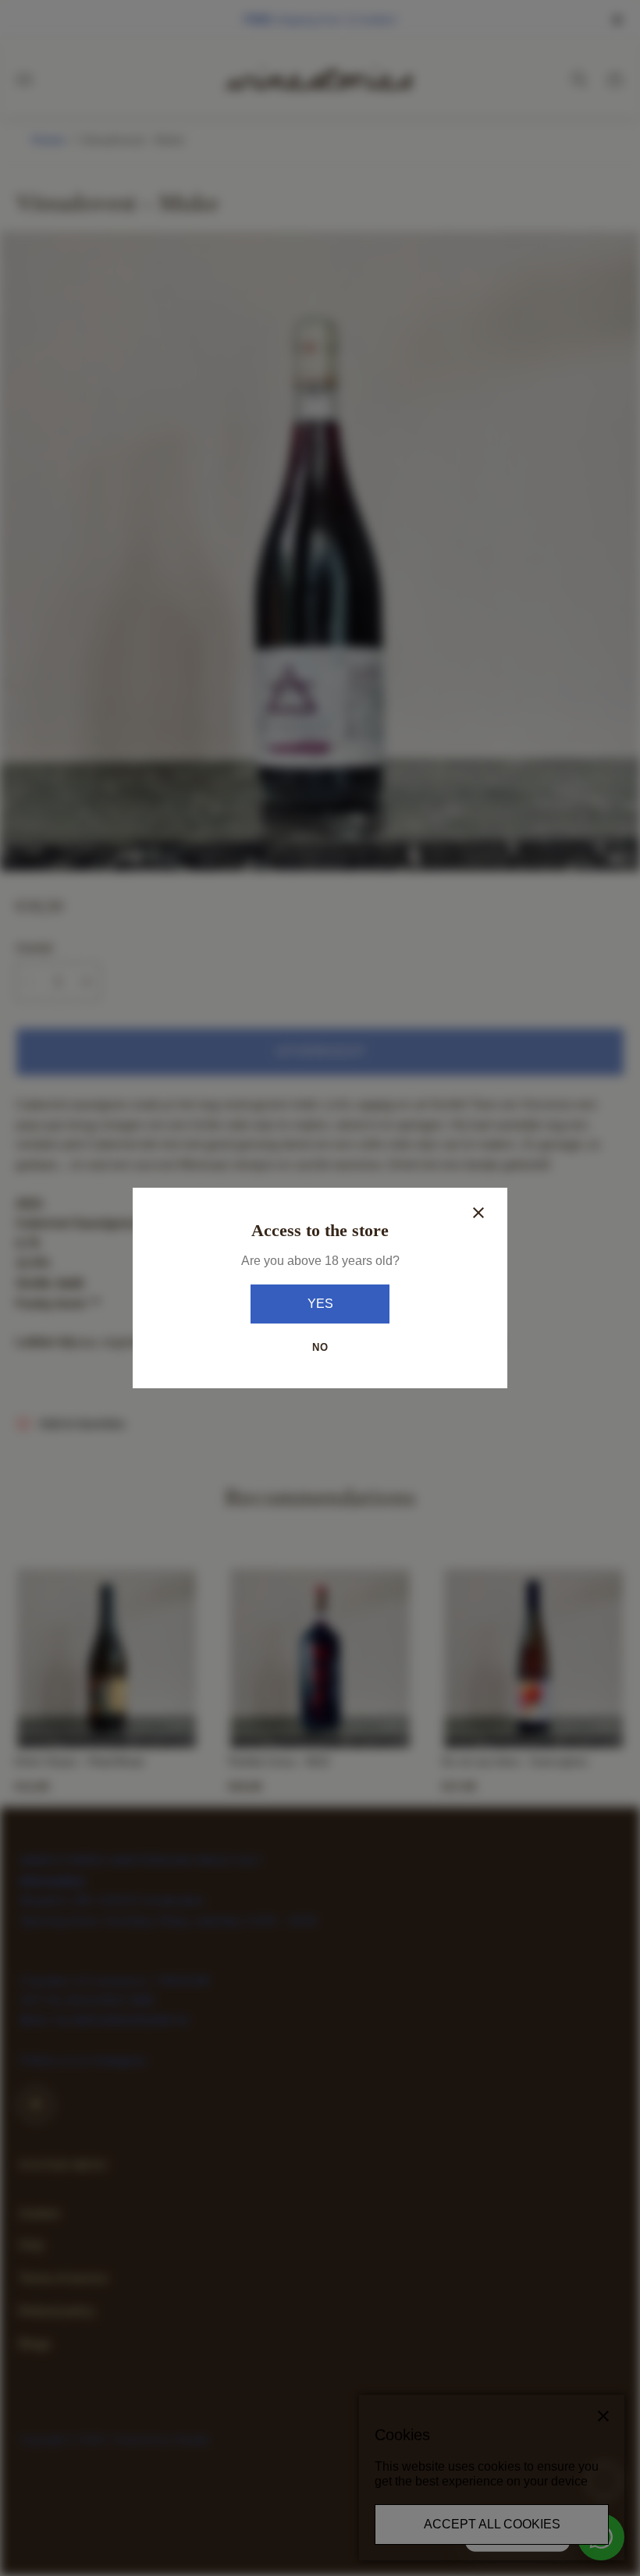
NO (320, 1347)
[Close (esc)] (478, 1213)
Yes (320, 1304)
